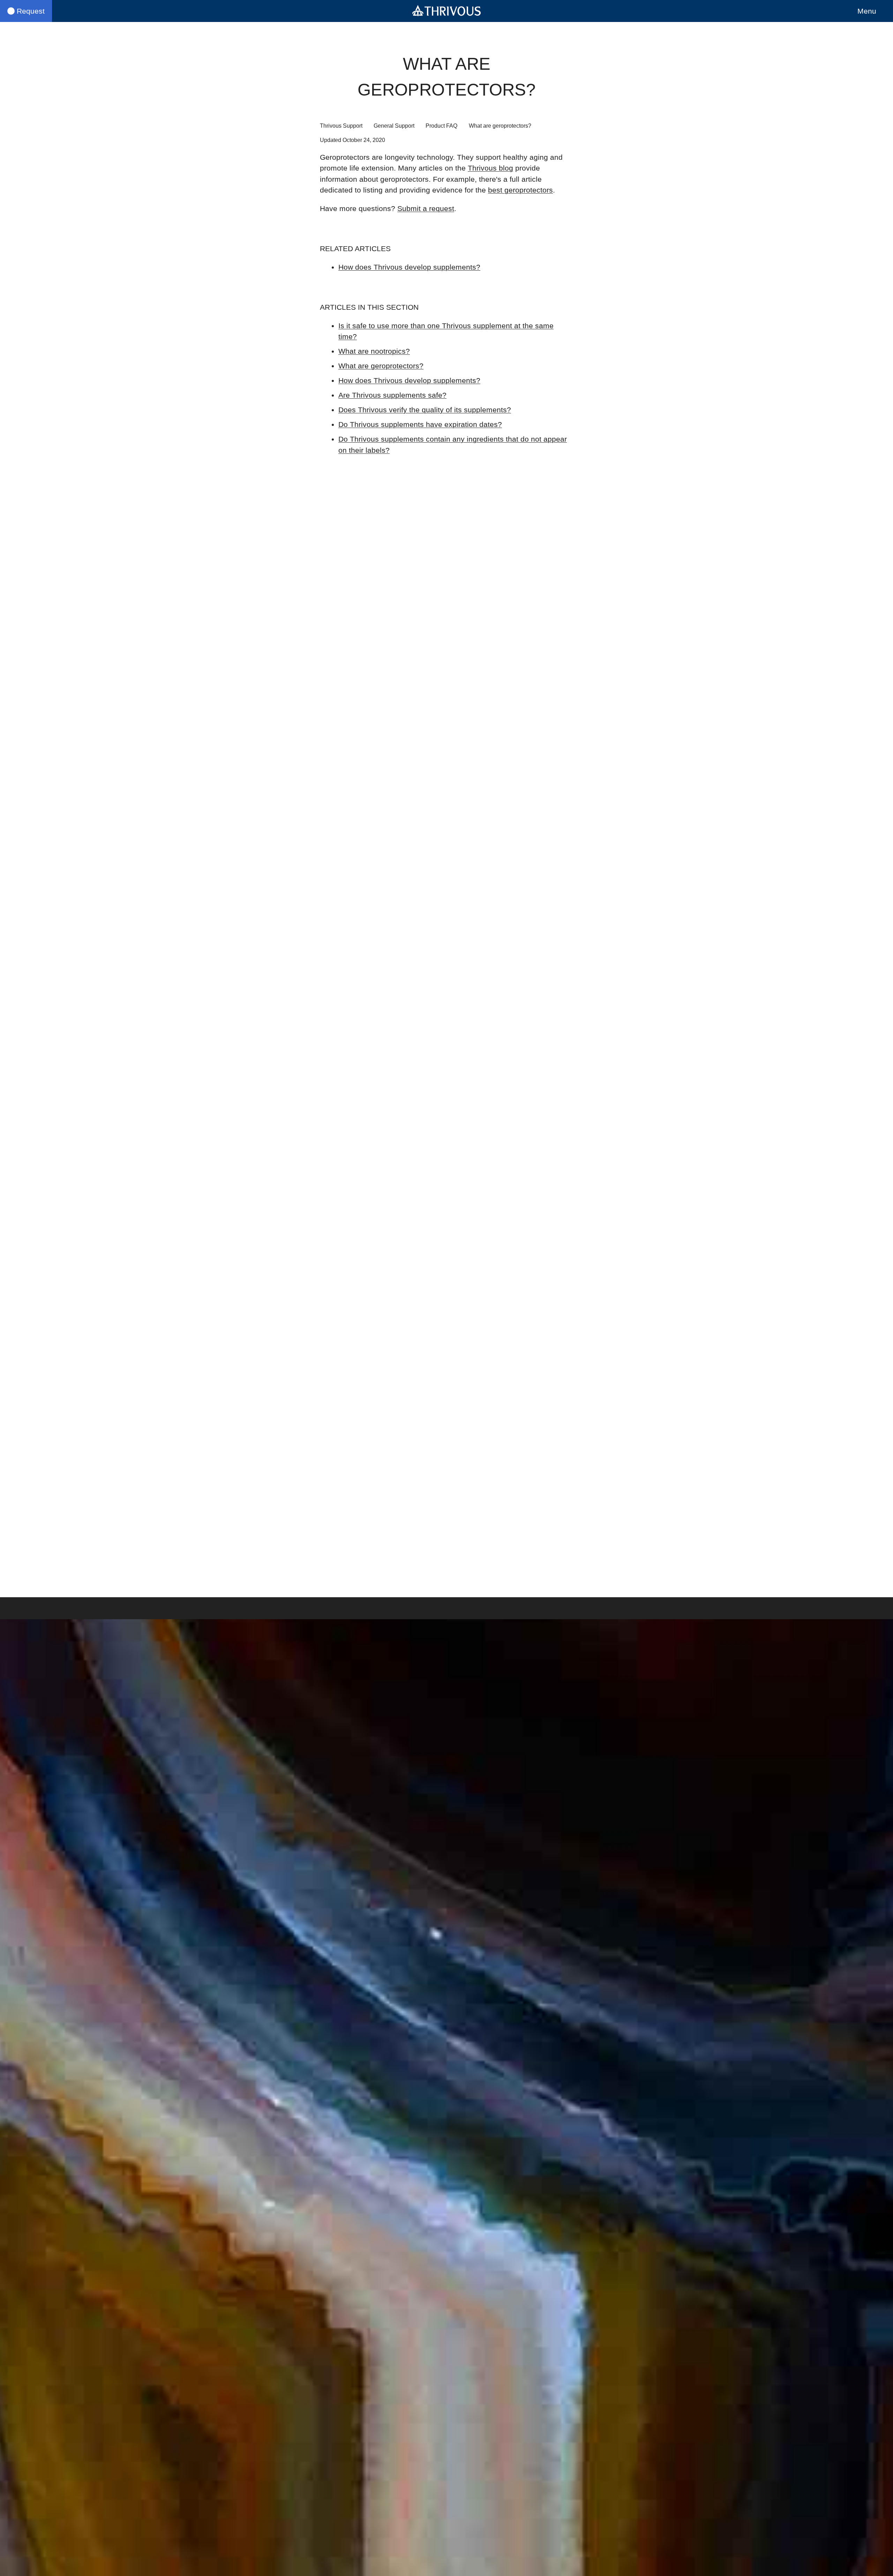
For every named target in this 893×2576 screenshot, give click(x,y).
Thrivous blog (490, 168)
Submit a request (426, 208)
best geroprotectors (520, 190)
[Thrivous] (446, 11)
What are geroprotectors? (381, 366)
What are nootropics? (374, 351)
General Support (394, 126)
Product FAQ (441, 126)
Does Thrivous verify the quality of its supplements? (425, 410)
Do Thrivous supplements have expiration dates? (420, 424)
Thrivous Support (341, 126)
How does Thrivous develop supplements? (409, 267)
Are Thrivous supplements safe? (392, 395)
